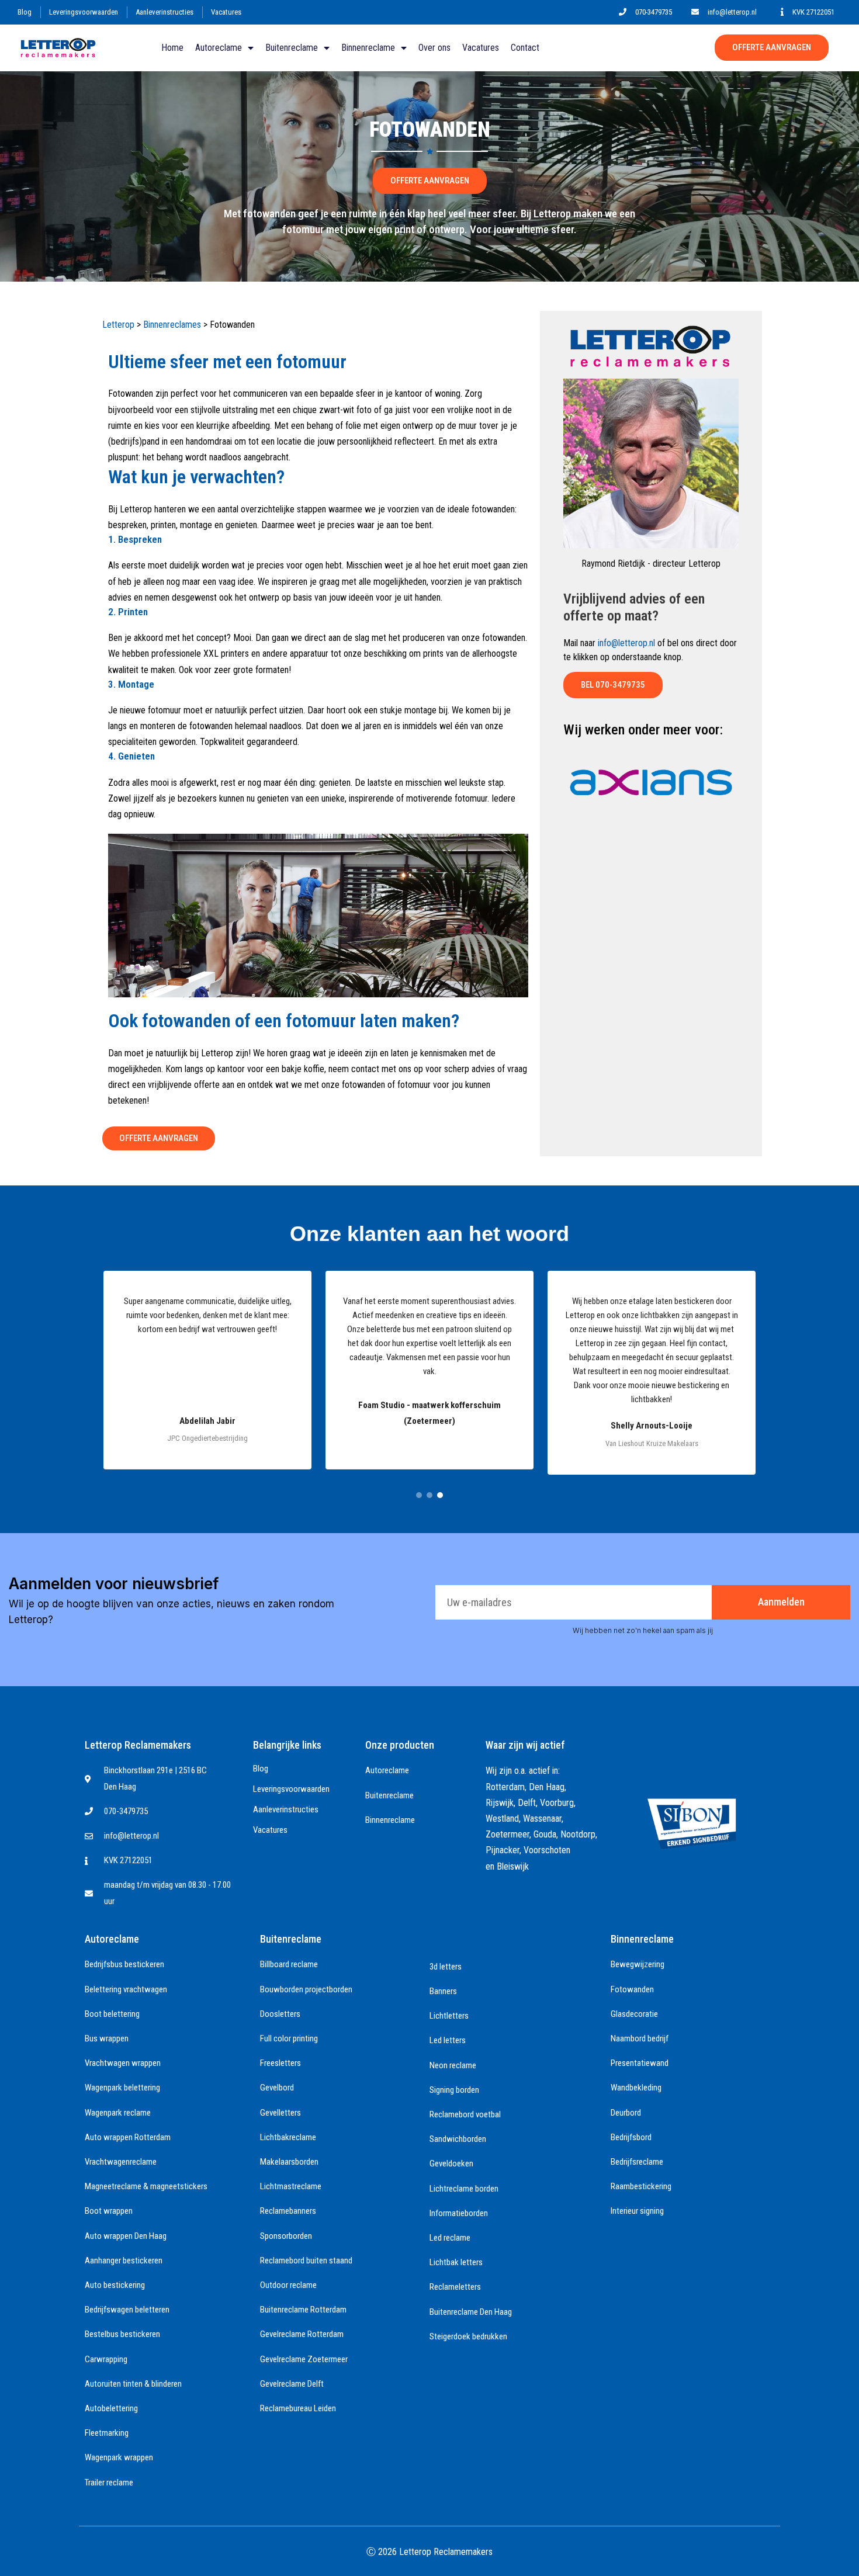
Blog (25, 12)
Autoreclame (219, 48)
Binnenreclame (368, 48)
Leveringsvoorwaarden (84, 12)
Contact (525, 48)
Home (172, 48)
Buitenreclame (292, 48)
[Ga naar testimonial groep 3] (440, 1495)
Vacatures (226, 12)
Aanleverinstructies (164, 12)
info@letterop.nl (626, 643)
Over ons (434, 48)
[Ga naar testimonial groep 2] (430, 1495)
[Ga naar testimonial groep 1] (419, 1495)
